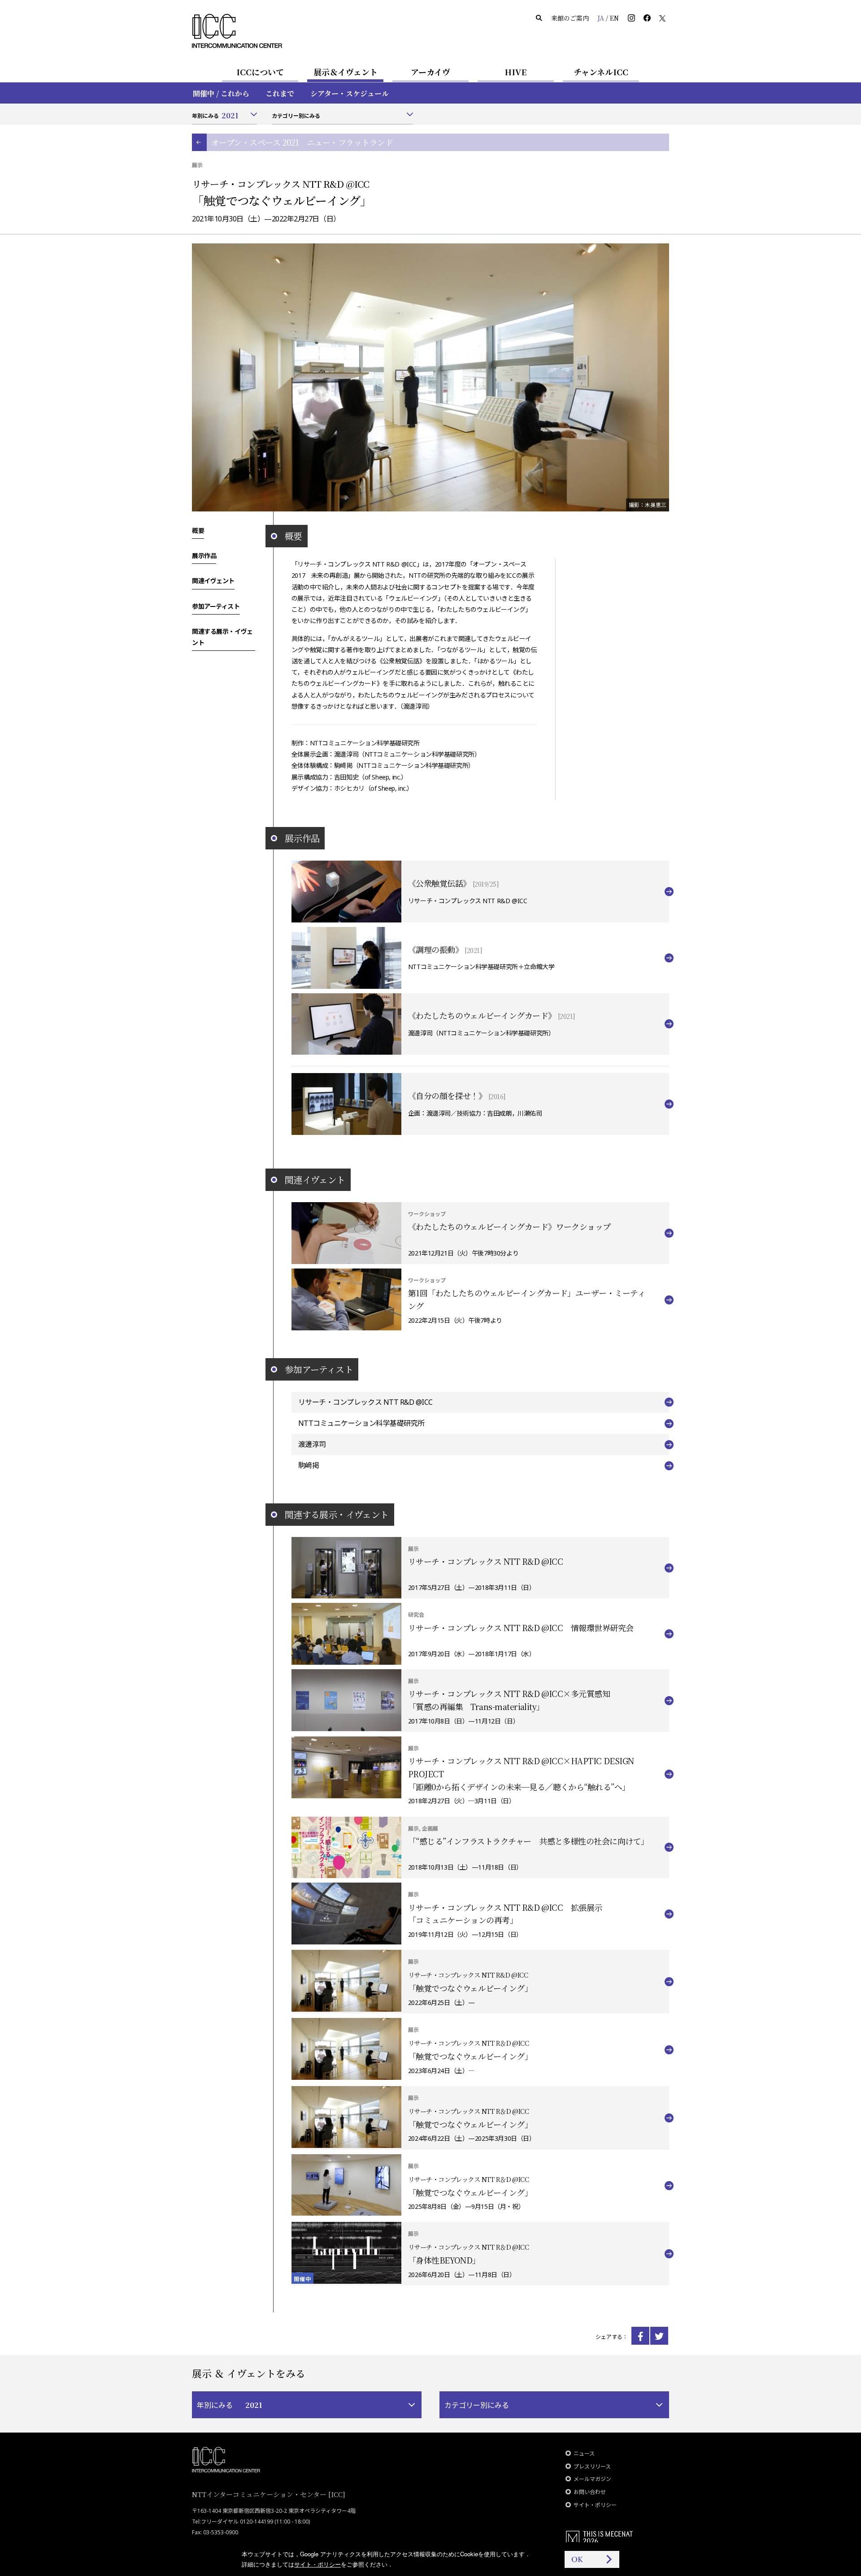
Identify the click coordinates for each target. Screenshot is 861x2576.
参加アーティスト (216, 606)
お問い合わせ (590, 2492)
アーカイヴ (430, 72)
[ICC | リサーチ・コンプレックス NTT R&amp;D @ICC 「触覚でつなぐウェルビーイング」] (640, 2336)
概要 (198, 530)
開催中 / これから (221, 93)
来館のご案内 (570, 18)
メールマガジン (592, 2479)
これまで (280, 93)
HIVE (516, 72)
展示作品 (204, 555)
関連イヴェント (213, 581)
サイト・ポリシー (595, 2505)
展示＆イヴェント (346, 72)
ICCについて (260, 72)
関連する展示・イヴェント (222, 637)
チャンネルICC (601, 72)
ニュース (584, 2453)
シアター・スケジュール (350, 93)
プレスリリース (592, 2466)
